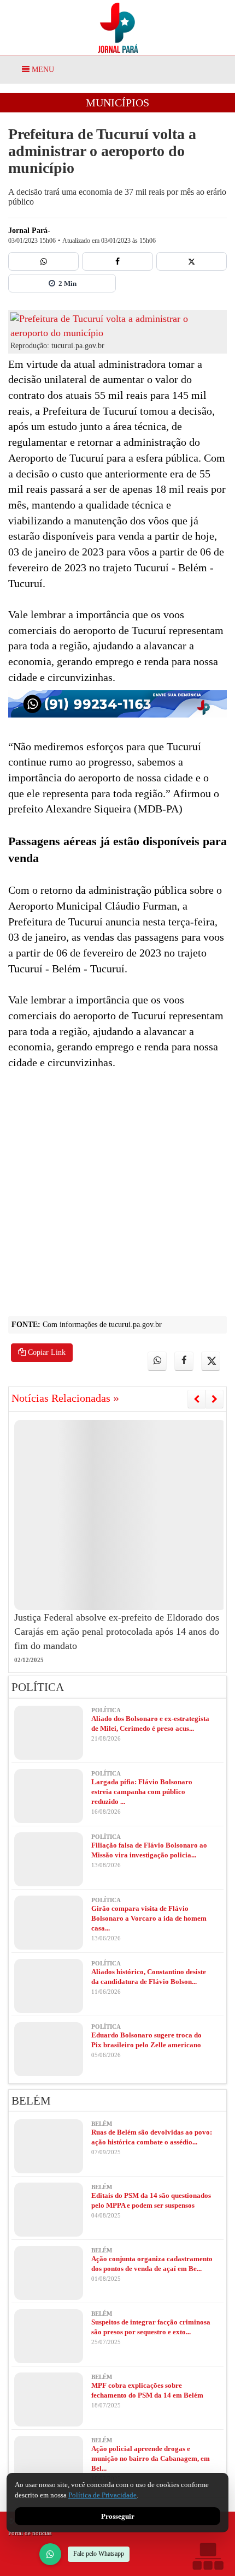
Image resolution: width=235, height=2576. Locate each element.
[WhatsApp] (50, 2554)
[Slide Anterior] (196, 1399)
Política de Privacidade (102, 2495)
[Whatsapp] (43, 261)
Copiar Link (46, 1352)
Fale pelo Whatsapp (99, 2554)
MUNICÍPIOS (117, 103)
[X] (192, 261)
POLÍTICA (38, 1687)
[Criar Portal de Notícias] (208, 2556)
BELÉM (31, 2101)
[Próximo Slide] (215, 1399)
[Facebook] (117, 261)
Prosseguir (118, 2516)
